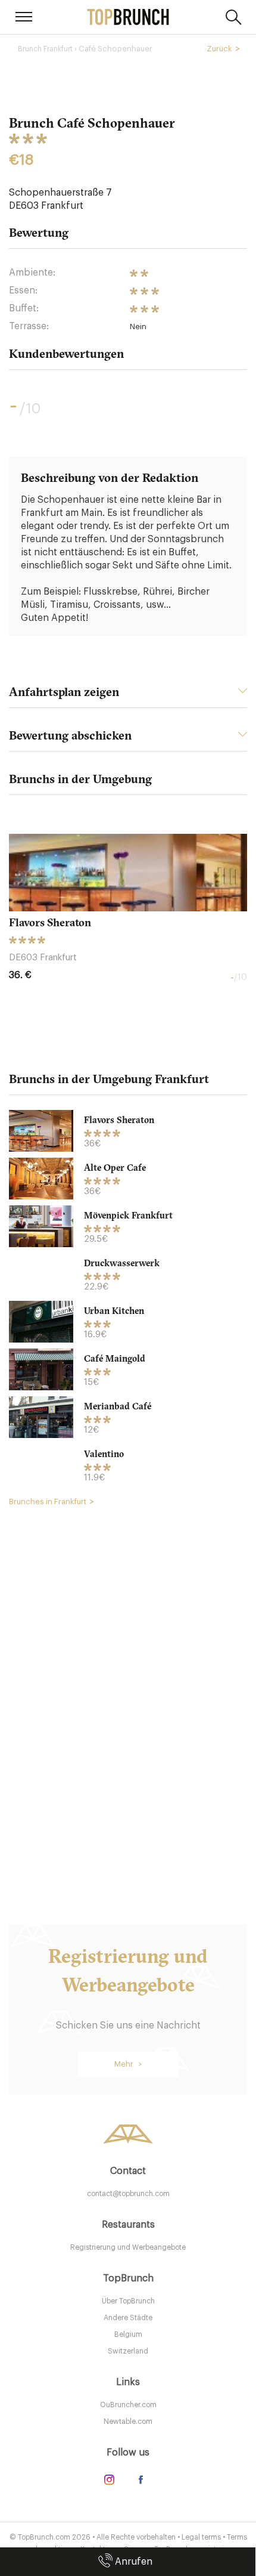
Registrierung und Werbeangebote (128, 2247)
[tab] (128, 695)
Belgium (128, 2334)
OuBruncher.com (128, 2405)
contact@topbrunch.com (128, 2194)
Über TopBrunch (128, 2301)
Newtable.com (128, 2422)
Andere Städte (128, 2318)
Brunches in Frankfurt (48, 1502)
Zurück (219, 49)
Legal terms (201, 2537)
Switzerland (128, 2351)
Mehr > (128, 2064)
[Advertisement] (128, 1697)
